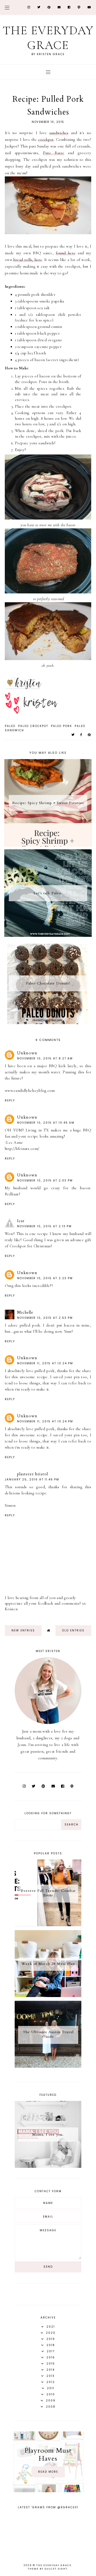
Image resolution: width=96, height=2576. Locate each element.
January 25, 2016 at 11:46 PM (32, 1480)
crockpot (46, 139)
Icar (21, 1221)
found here (66, 253)
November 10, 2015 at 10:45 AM (46, 1123)
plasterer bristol (33, 1474)
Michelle (25, 1312)
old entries (73, 1630)
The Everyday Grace (48, 38)
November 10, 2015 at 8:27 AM (45, 1058)
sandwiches (59, 133)
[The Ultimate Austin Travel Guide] (48, 2066)
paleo (10, 726)
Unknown (27, 1053)
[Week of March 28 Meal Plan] (48, 1996)
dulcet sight (56, 2569)
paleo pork (61, 726)
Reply (10, 1101)
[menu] (7, 7)
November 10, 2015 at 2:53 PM (45, 1318)
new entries (23, 1630)
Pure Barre (53, 153)
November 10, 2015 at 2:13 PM (44, 1226)
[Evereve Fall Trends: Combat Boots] (48, 1925)
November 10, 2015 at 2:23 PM (45, 1278)
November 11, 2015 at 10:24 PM (45, 1363)
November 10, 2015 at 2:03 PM (45, 1181)
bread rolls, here (28, 260)
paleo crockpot (33, 726)
